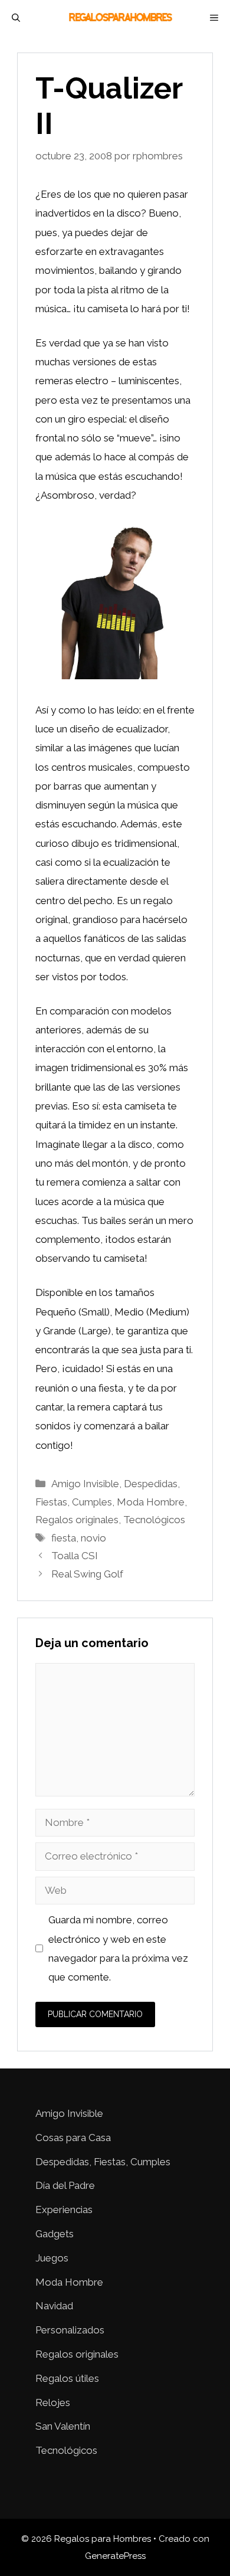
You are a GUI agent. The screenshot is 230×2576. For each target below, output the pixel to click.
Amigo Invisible (85, 1484)
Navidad (54, 2306)
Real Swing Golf (87, 1574)
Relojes (53, 2402)
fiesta (64, 1538)
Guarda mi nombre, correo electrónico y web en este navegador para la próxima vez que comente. (118, 1948)
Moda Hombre (151, 1502)
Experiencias (64, 2210)
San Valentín (63, 2426)
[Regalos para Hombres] (121, 18)
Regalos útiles (67, 2378)
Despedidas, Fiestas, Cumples (103, 2162)
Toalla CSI (75, 1556)
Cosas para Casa (73, 2138)
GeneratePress (115, 2556)
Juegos (52, 2258)
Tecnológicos (154, 1520)
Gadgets (55, 2234)
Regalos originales (77, 1520)
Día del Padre (65, 2185)
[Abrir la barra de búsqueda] (16, 18)
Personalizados (70, 2330)
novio (93, 1538)
